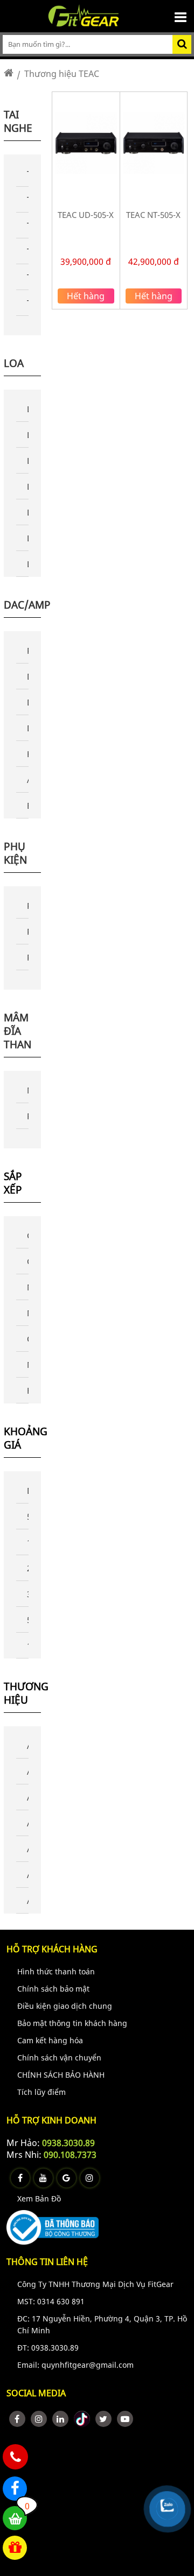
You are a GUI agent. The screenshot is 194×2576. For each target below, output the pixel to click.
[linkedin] (60, 2419)
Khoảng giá (22, 1438)
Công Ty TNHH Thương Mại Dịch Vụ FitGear (95, 2284)
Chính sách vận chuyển (59, 2058)
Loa (14, 363)
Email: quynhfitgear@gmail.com (75, 2365)
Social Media (36, 2393)
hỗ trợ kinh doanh (51, 2120)
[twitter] (103, 2419)
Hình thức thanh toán (56, 1971)
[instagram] (39, 2419)
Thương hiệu (22, 1693)
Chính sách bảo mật (53, 1989)
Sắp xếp (13, 1183)
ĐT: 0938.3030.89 (48, 2348)
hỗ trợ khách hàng (52, 1949)
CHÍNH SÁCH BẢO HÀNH (61, 2075)
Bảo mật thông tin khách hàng (72, 2023)
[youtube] (125, 2419)
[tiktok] (82, 2419)
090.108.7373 (70, 2155)
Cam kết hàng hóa (50, 2040)
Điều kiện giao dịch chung (65, 2006)
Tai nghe (18, 121)
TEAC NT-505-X (153, 215)
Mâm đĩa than (18, 1031)
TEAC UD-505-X (86, 215)
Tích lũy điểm (41, 2092)
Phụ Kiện (15, 853)
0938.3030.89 (68, 2143)
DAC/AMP (27, 605)
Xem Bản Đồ (39, 2199)
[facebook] (17, 2419)
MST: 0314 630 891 (51, 2301)
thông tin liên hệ (47, 2262)
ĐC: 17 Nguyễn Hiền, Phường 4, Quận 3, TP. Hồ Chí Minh (102, 2324)
